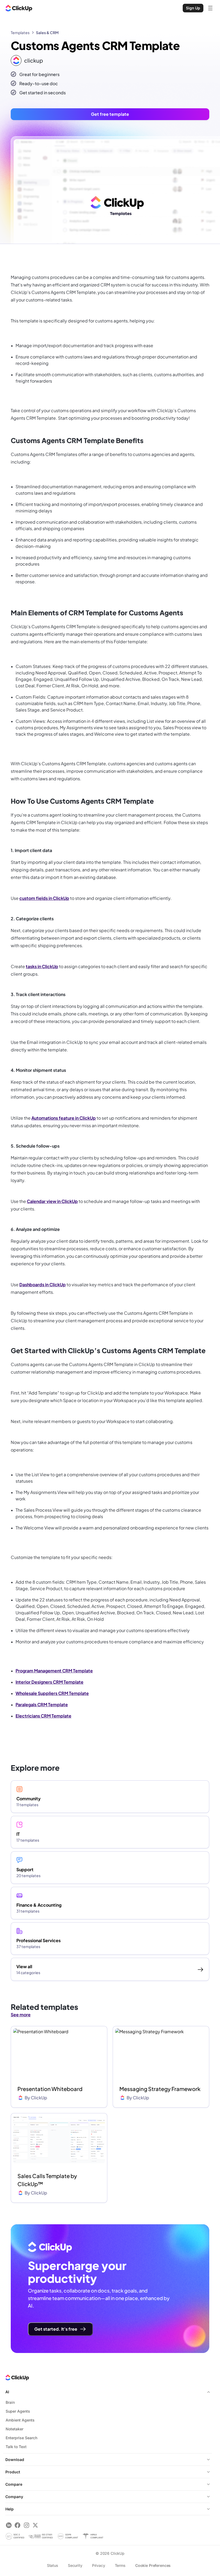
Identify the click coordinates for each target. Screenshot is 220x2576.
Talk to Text (16, 2447)
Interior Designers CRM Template (49, 1682)
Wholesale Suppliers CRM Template (52, 1693)
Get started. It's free (56, 2329)
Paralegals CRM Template (42, 1704)
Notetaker (14, 2429)
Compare (14, 2484)
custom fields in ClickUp (44, 898)
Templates (20, 33)
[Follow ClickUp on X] (35, 2525)
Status (53, 2565)
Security (75, 2565)
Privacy (99, 2565)
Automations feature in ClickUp (64, 1118)
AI (7, 2392)
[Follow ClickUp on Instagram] (26, 2525)
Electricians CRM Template (43, 1716)
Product (13, 2472)
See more (21, 2015)
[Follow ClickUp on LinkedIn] (9, 2525)
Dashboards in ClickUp (43, 1285)
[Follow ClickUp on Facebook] (18, 2525)
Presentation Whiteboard (50, 2089)
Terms (120, 2565)
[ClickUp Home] (19, 8)
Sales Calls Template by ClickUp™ (47, 2180)
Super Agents (18, 2411)
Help (10, 2509)
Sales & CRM (47, 33)
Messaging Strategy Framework (160, 2089)
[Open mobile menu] (210, 8)
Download (15, 2460)
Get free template (110, 114)
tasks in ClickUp (42, 966)
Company (14, 2497)
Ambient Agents (20, 2420)
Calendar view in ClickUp (52, 1201)
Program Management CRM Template (54, 1671)
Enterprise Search (21, 2438)
